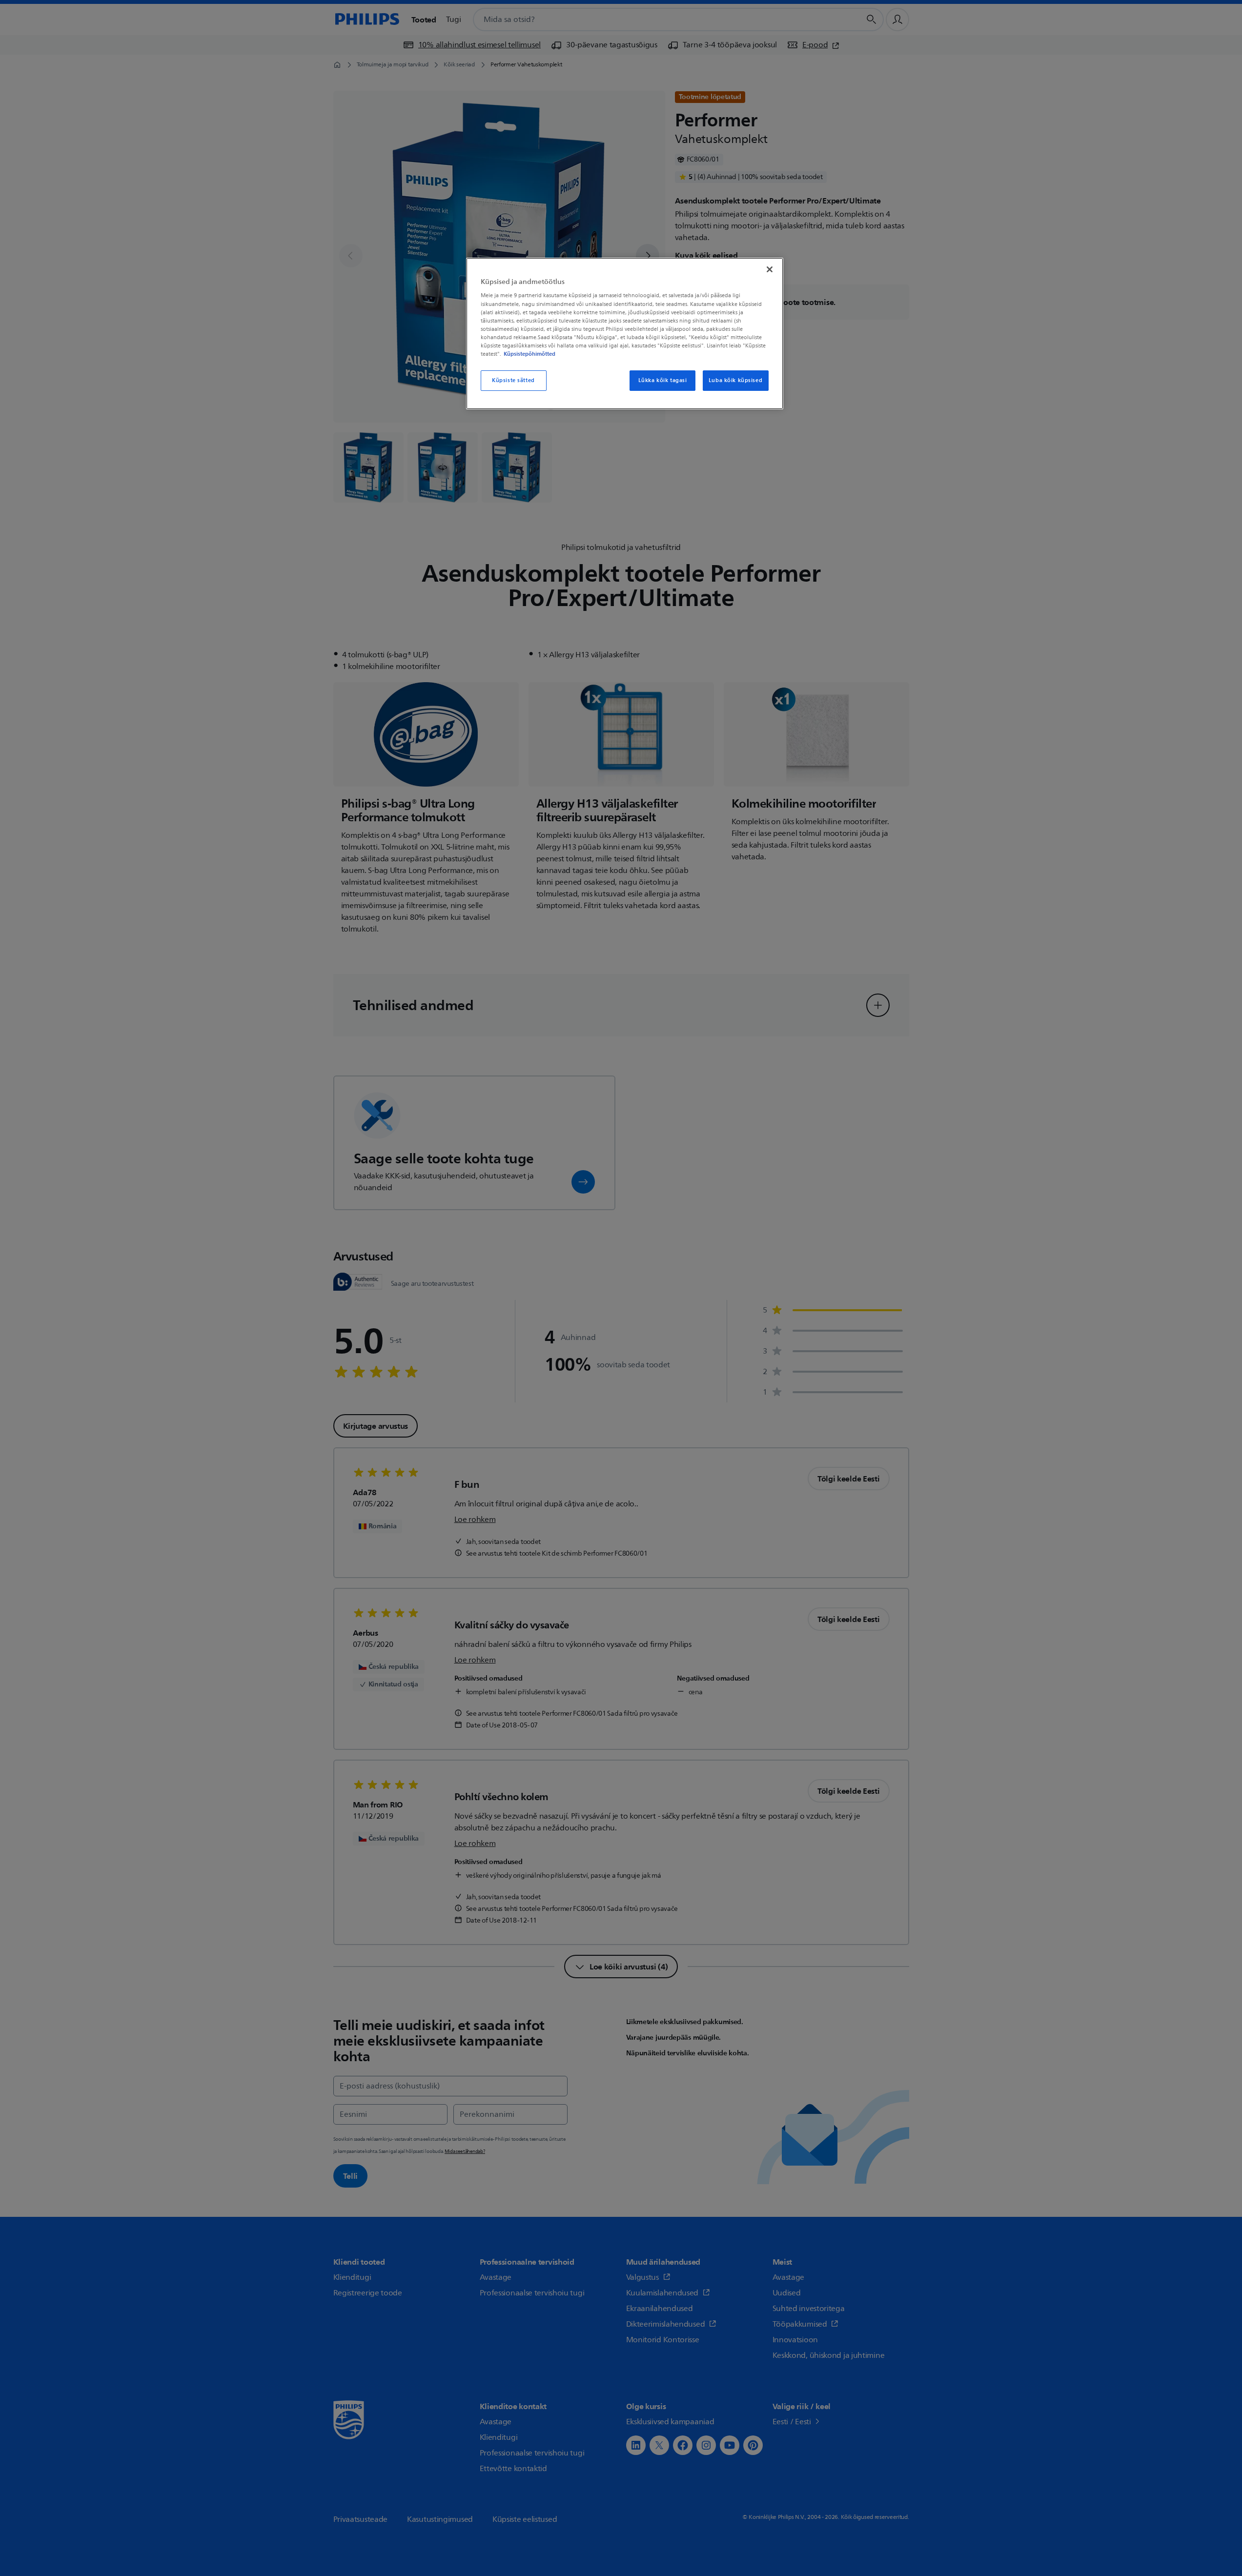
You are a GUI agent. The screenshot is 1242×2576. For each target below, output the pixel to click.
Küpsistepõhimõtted (529, 354)
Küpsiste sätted (513, 380)
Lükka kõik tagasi (663, 380)
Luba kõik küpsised (735, 380)
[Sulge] (770, 269)
